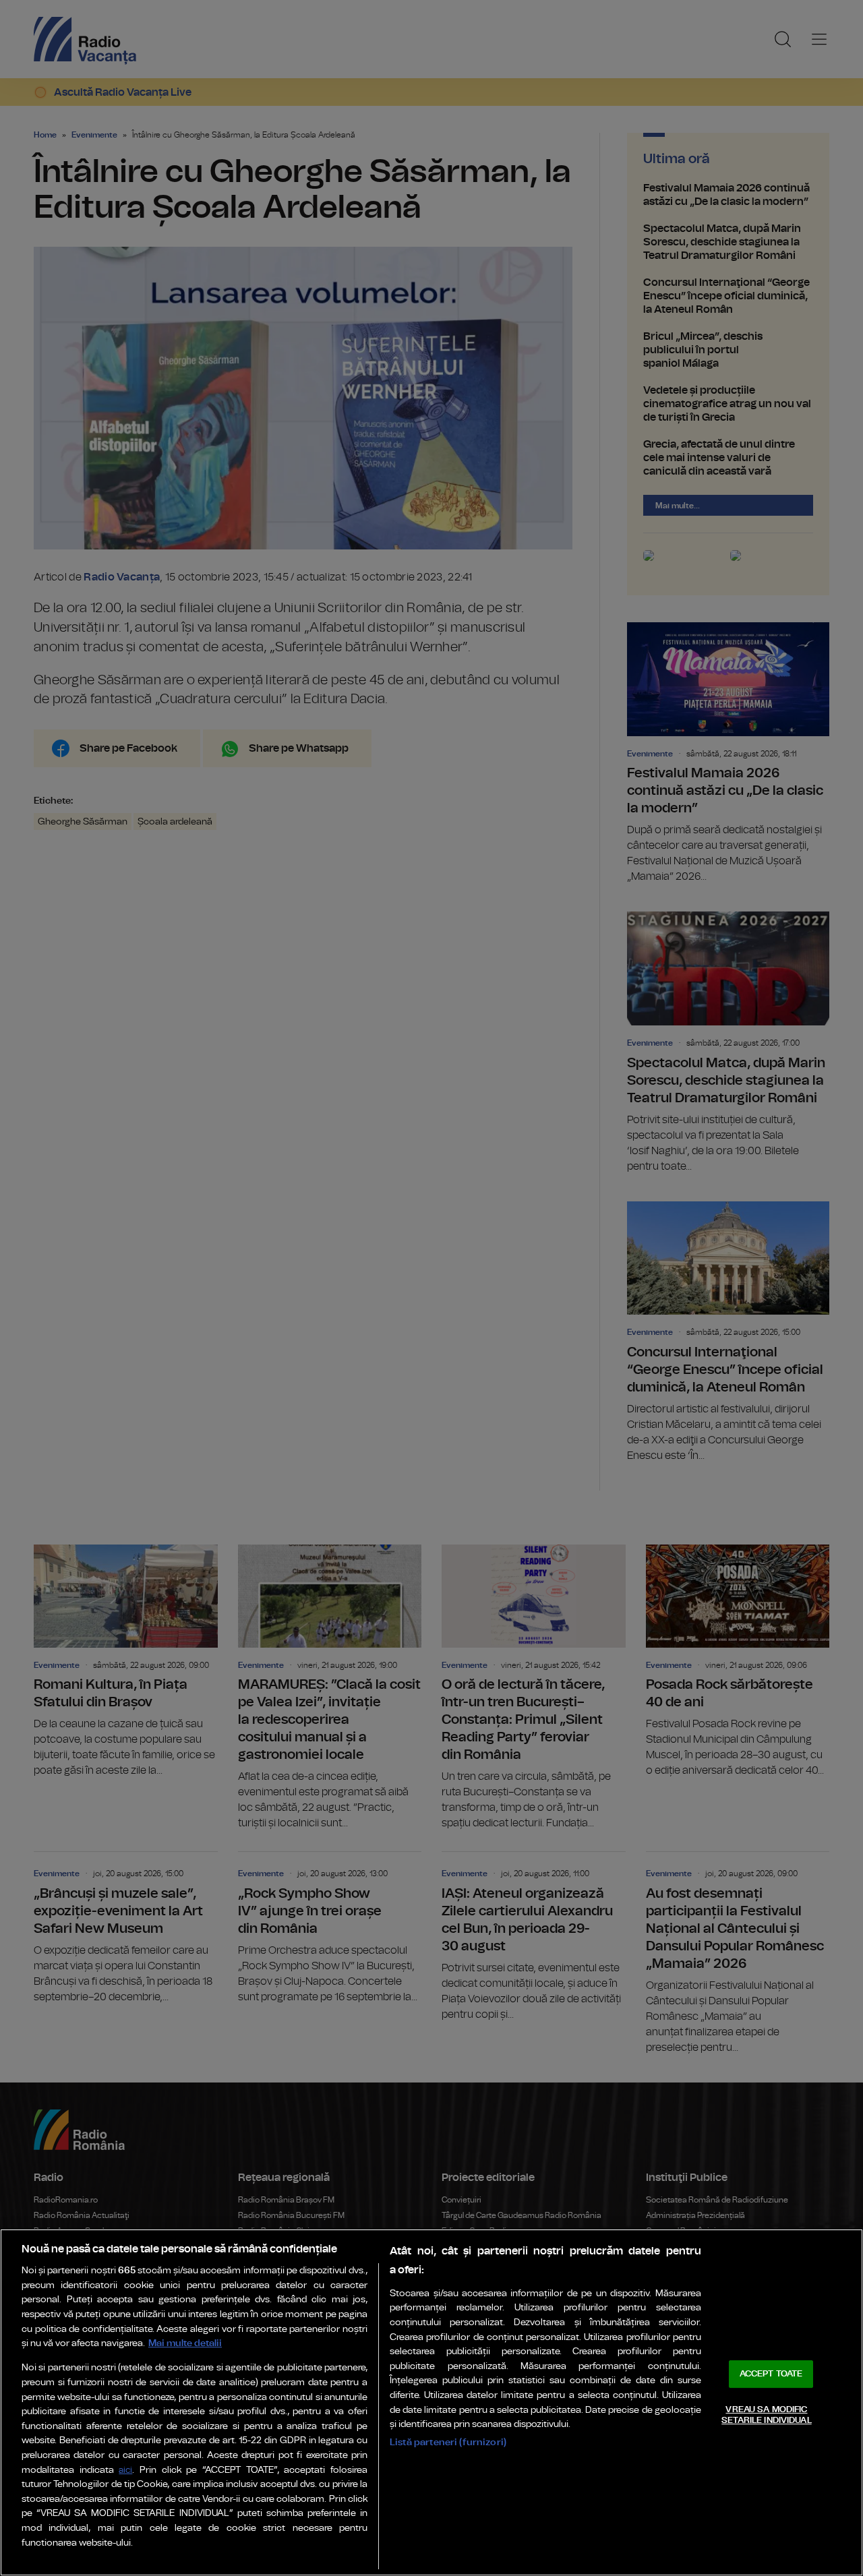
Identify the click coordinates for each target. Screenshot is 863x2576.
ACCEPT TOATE (771, 2374)
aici (125, 2470)
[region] (431, 2402)
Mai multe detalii (185, 2343)
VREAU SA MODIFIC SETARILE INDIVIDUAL (766, 2415)
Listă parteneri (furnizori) (448, 2442)
